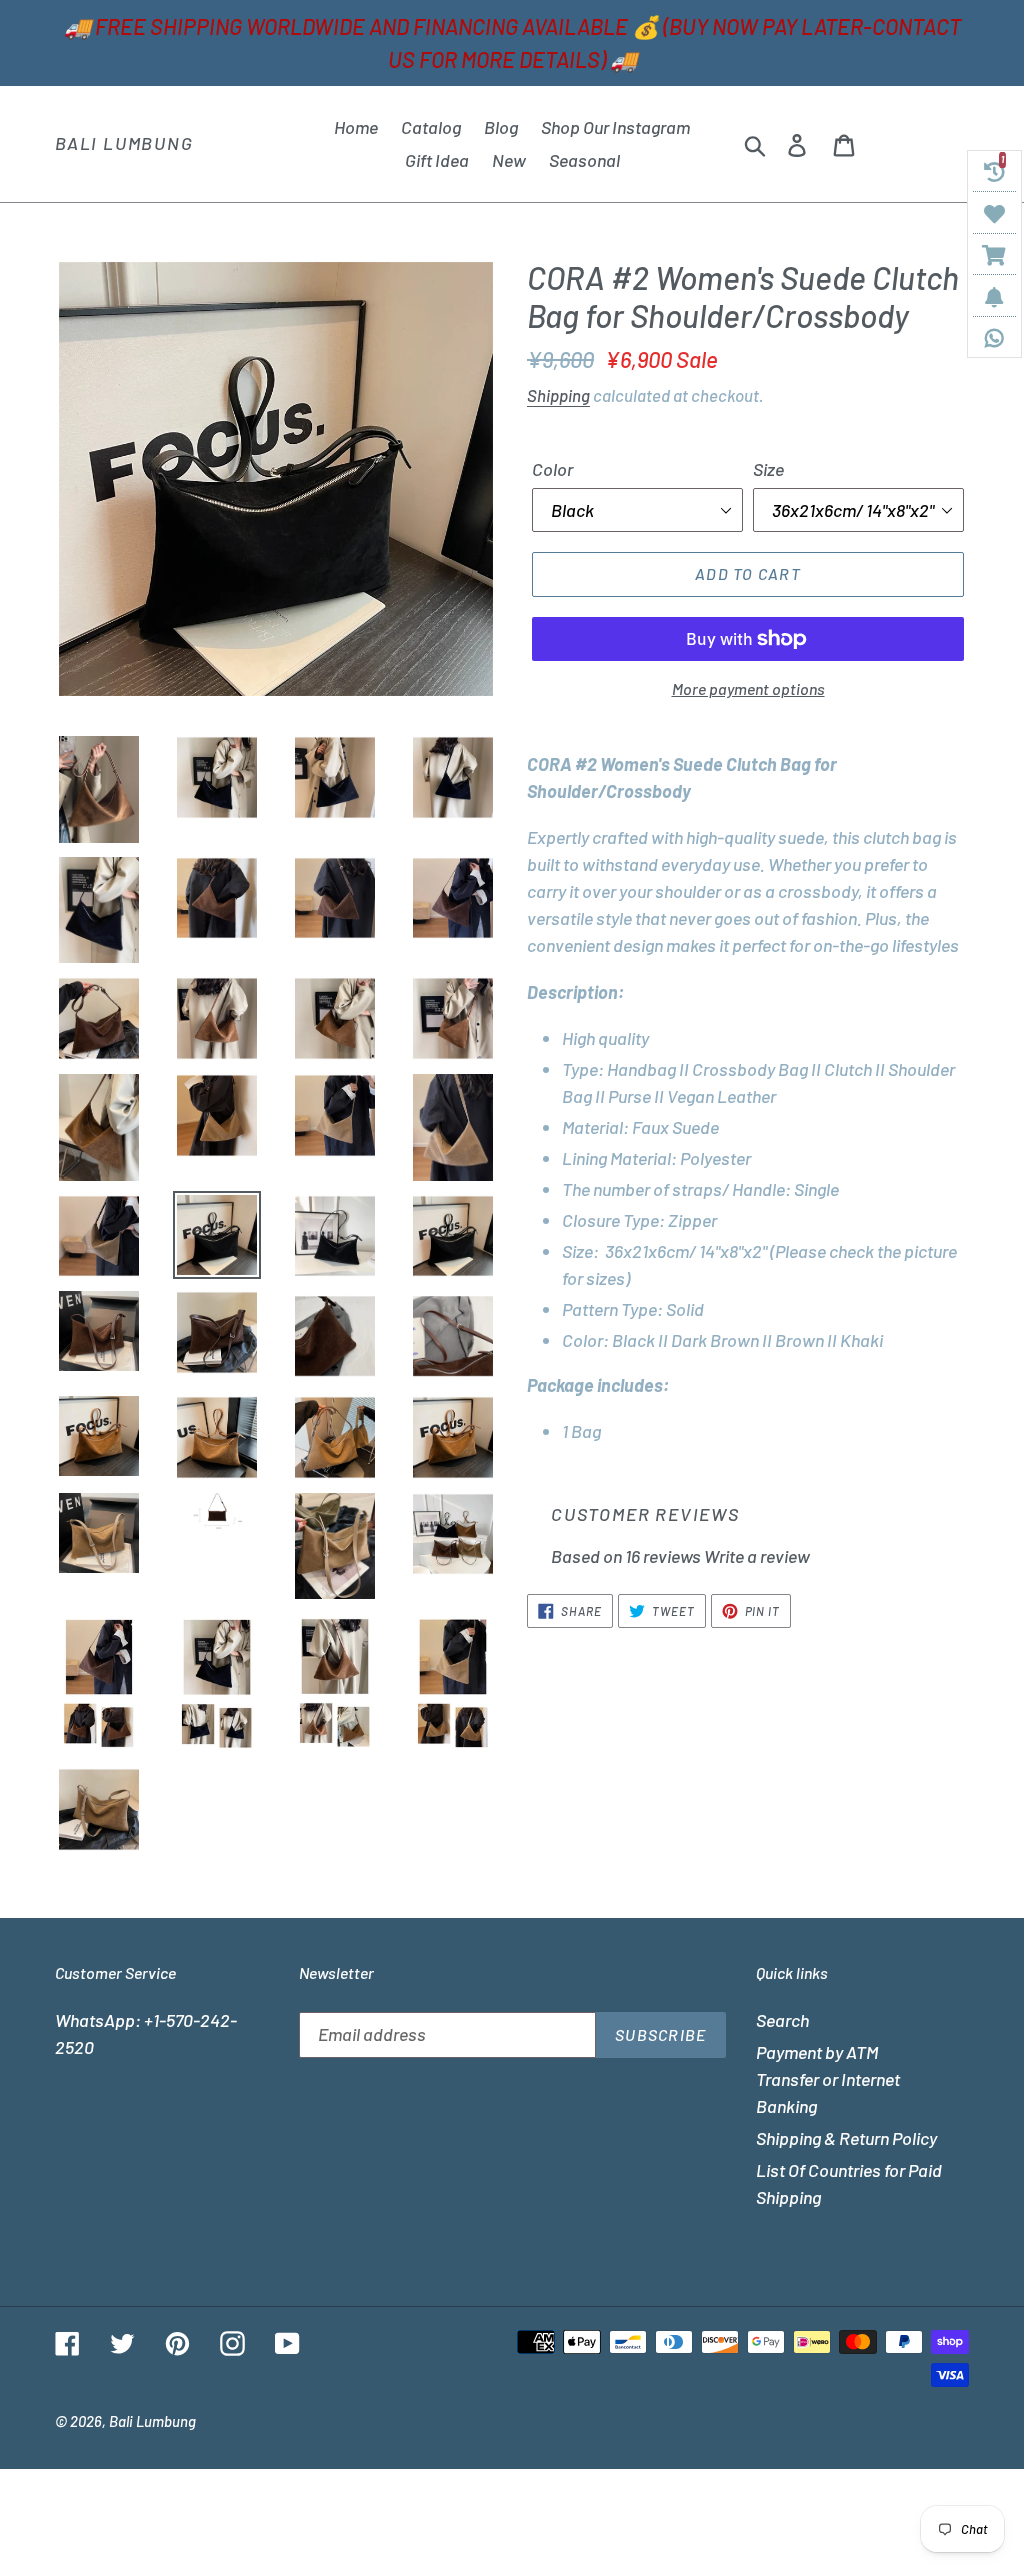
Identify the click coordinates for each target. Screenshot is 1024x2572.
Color (552, 469)
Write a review (757, 1556)
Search (782, 2020)
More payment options (748, 688)
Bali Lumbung (124, 143)
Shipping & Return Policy (846, 2138)
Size (768, 469)
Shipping (558, 395)
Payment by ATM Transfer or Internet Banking (828, 2079)
